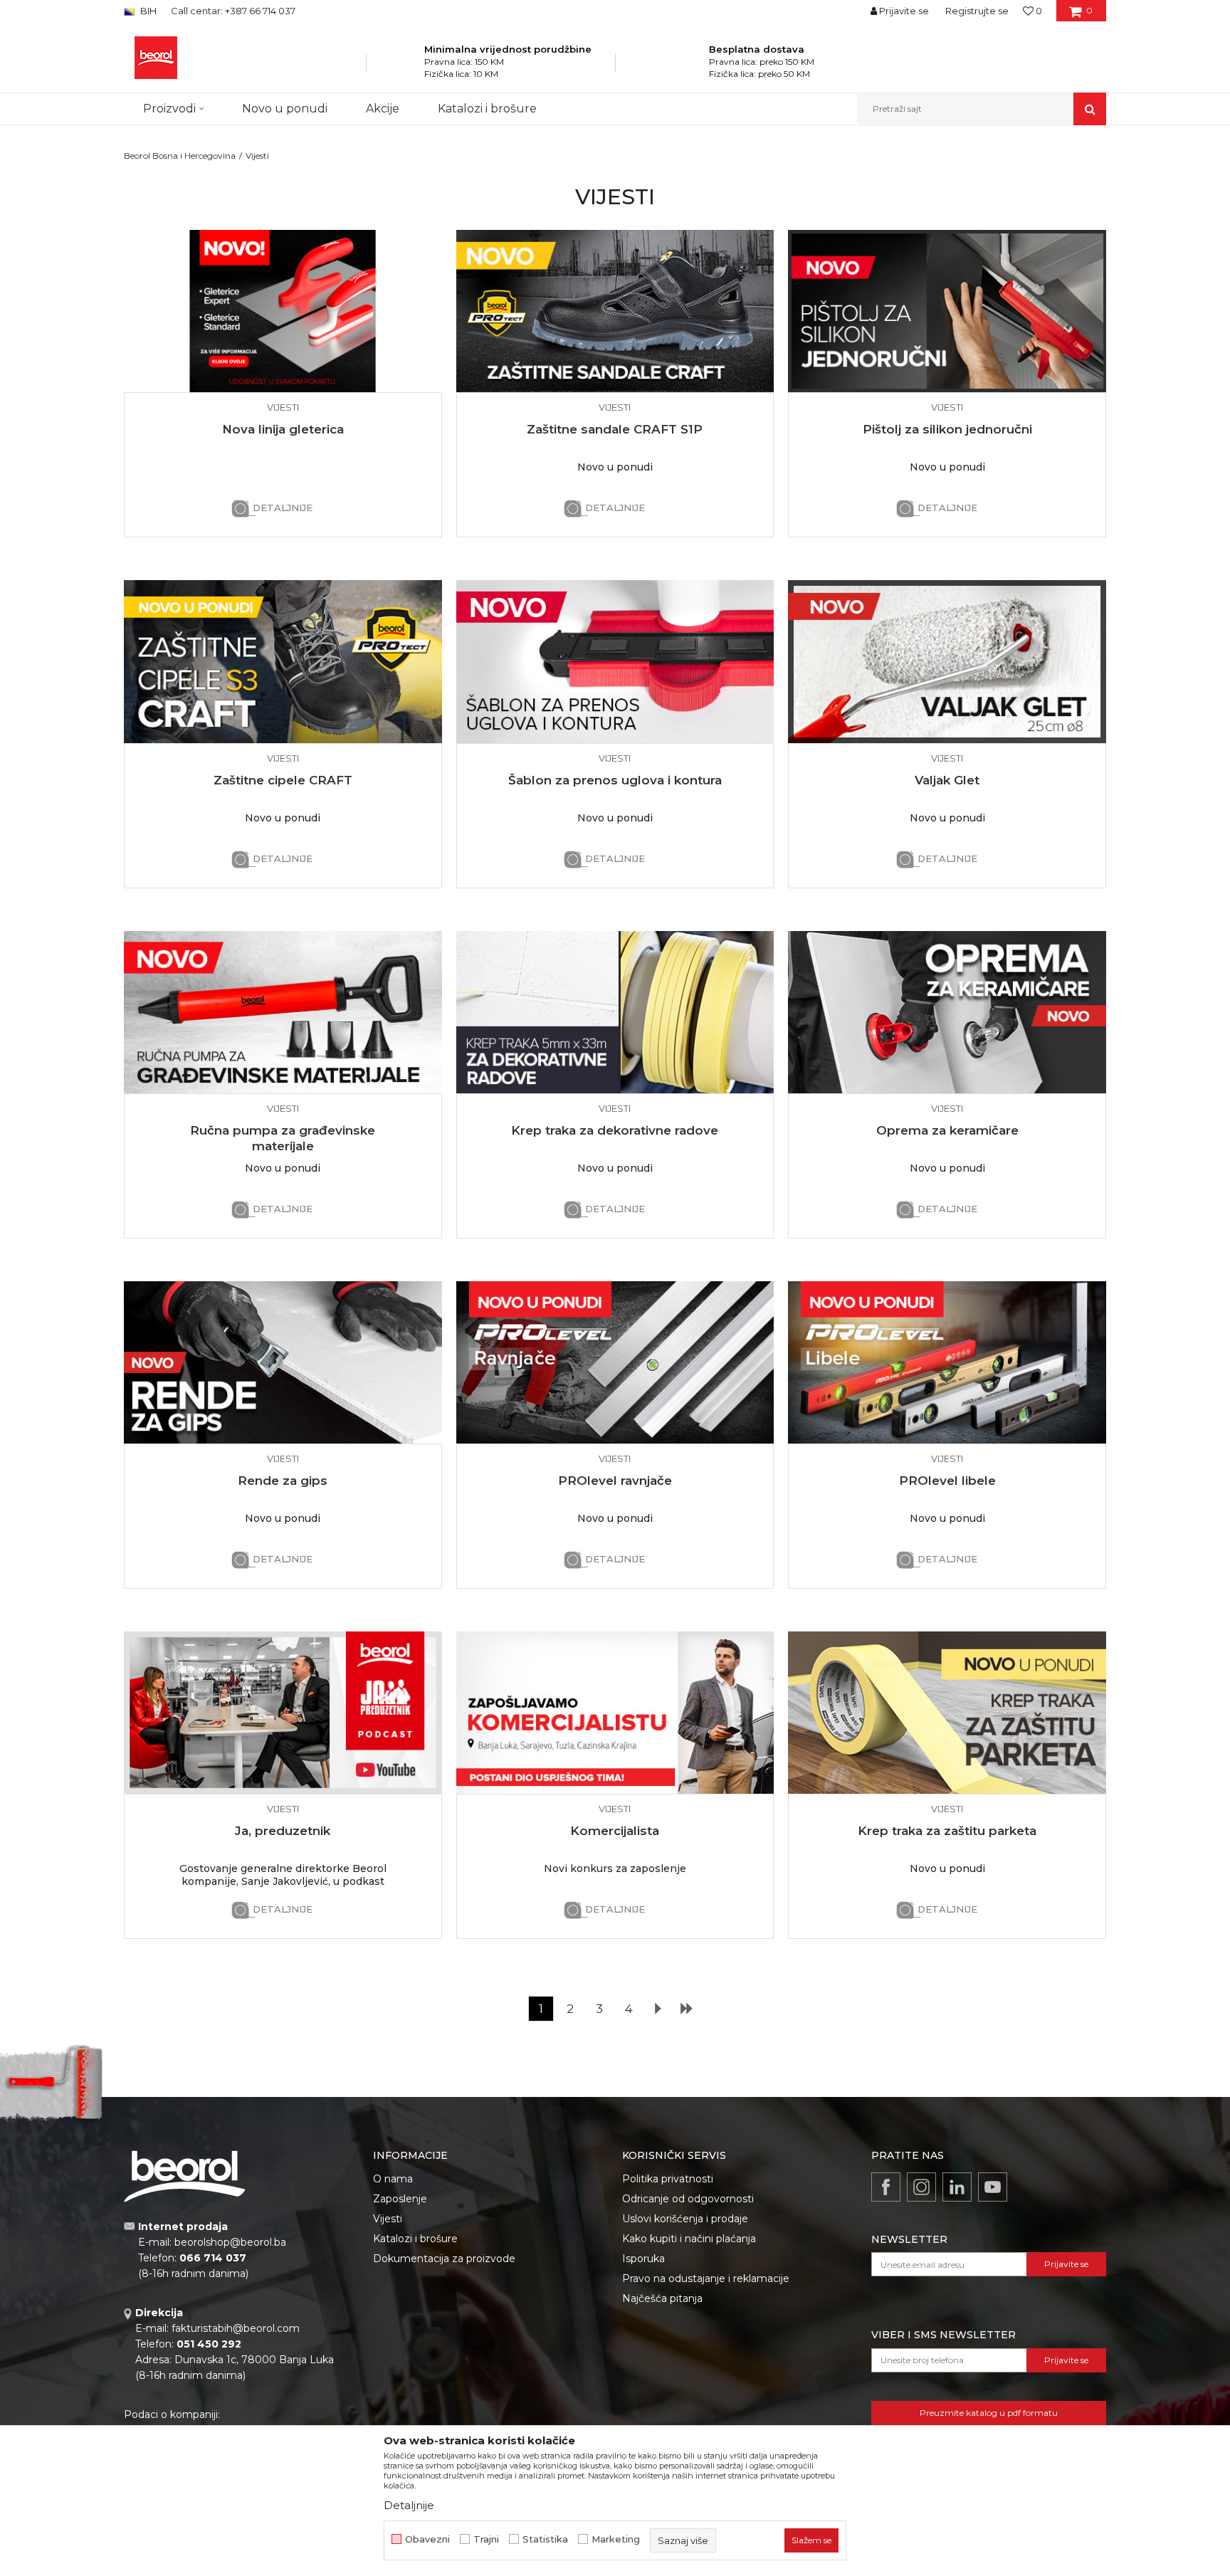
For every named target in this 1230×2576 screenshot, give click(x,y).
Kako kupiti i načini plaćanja (689, 2239)
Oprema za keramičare (947, 1130)
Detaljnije (283, 508)
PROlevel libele (947, 1481)
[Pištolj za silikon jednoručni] (947, 311)
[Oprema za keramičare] (947, 1012)
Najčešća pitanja (662, 2298)
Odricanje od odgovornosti (688, 2199)
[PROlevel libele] (947, 1362)
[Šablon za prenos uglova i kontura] (615, 661)
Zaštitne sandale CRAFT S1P (615, 429)
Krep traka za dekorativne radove (615, 1130)
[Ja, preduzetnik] (283, 1713)
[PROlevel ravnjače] (615, 1362)
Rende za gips (283, 1481)
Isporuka (643, 2259)
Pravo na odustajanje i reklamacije (706, 2278)
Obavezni (427, 2539)
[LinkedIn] (957, 2187)
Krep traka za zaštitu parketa (947, 1831)
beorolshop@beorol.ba (230, 2242)
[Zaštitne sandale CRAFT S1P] (615, 311)
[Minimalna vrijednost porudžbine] (405, 67)
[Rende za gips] (283, 1362)
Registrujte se (977, 11)
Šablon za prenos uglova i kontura (615, 780)
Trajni (486, 2539)
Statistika (545, 2539)
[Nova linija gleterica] (283, 311)
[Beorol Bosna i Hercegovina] (156, 58)
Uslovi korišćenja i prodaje (685, 2219)
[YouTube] (993, 2187)
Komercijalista (615, 1831)
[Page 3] (686, 2009)
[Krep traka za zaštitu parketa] (947, 1713)
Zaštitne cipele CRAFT (283, 780)
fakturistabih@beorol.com (236, 2328)
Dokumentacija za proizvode (444, 2259)
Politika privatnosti (668, 2179)
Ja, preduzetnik (283, 1831)
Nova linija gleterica (283, 429)
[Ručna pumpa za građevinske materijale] (283, 1012)
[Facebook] (886, 2187)
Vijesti (388, 2219)
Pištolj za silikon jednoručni (947, 429)
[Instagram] (921, 2187)
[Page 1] (658, 2009)
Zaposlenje (400, 2199)
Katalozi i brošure (415, 2239)
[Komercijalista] (615, 1713)
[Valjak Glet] (947, 661)
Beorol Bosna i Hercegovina (180, 156)
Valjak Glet (947, 780)
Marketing (616, 2539)
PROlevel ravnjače (615, 1481)
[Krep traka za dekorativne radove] (615, 1012)
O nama (393, 2179)
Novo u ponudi (285, 109)
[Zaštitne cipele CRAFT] (283, 661)
